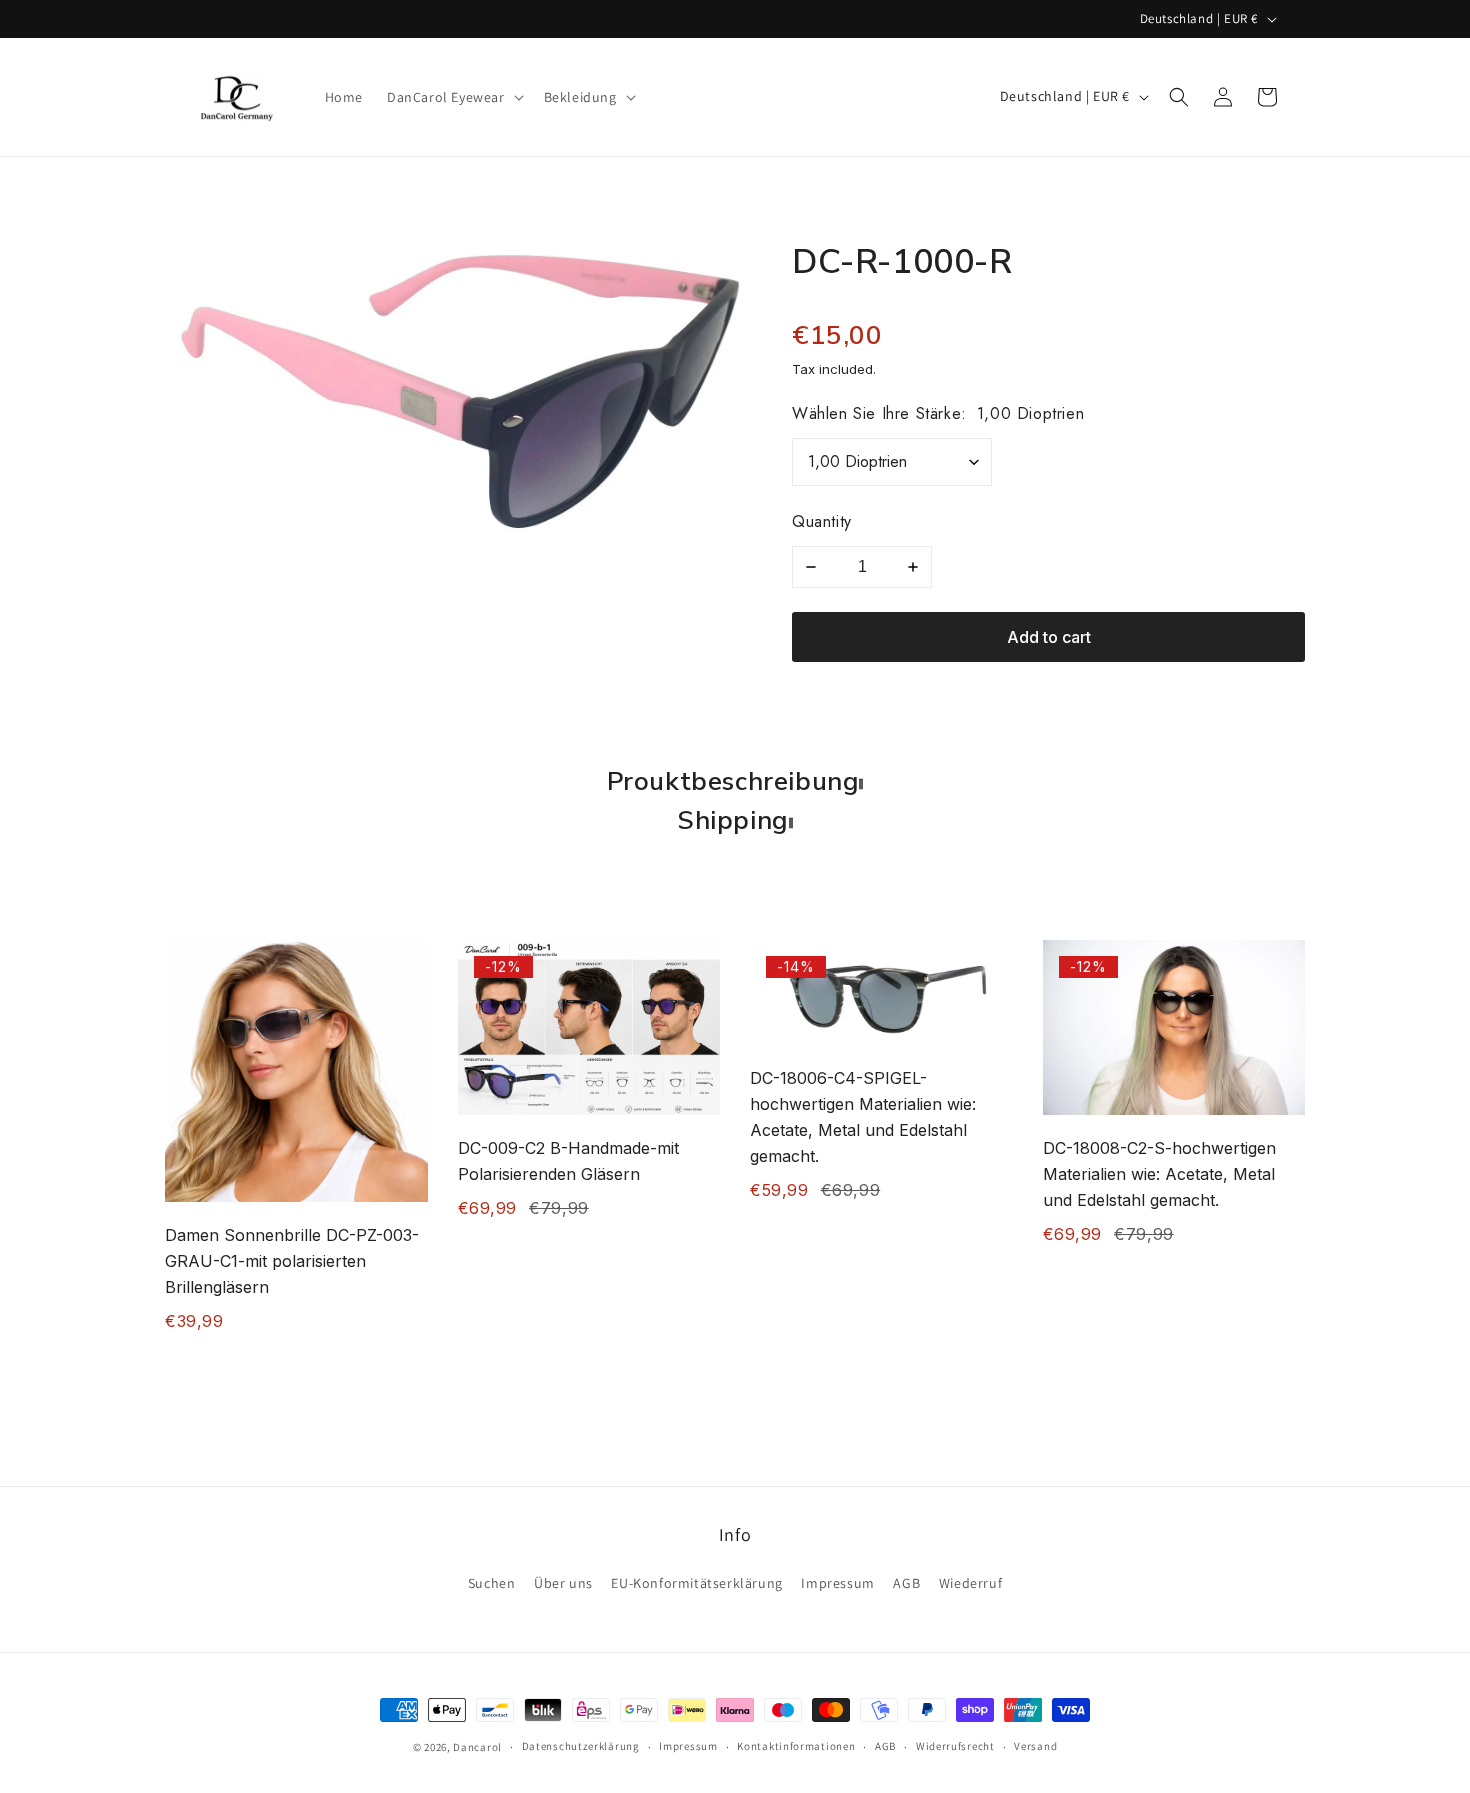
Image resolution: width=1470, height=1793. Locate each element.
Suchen (492, 1583)
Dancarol (477, 1747)
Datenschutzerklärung (581, 1746)
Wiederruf (970, 1583)
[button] (453, 97)
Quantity (822, 521)
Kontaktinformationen (796, 1746)
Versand (1035, 1746)
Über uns (563, 1583)
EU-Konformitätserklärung (696, 1583)
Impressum (837, 1583)
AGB (906, 1583)
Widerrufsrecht (955, 1746)
